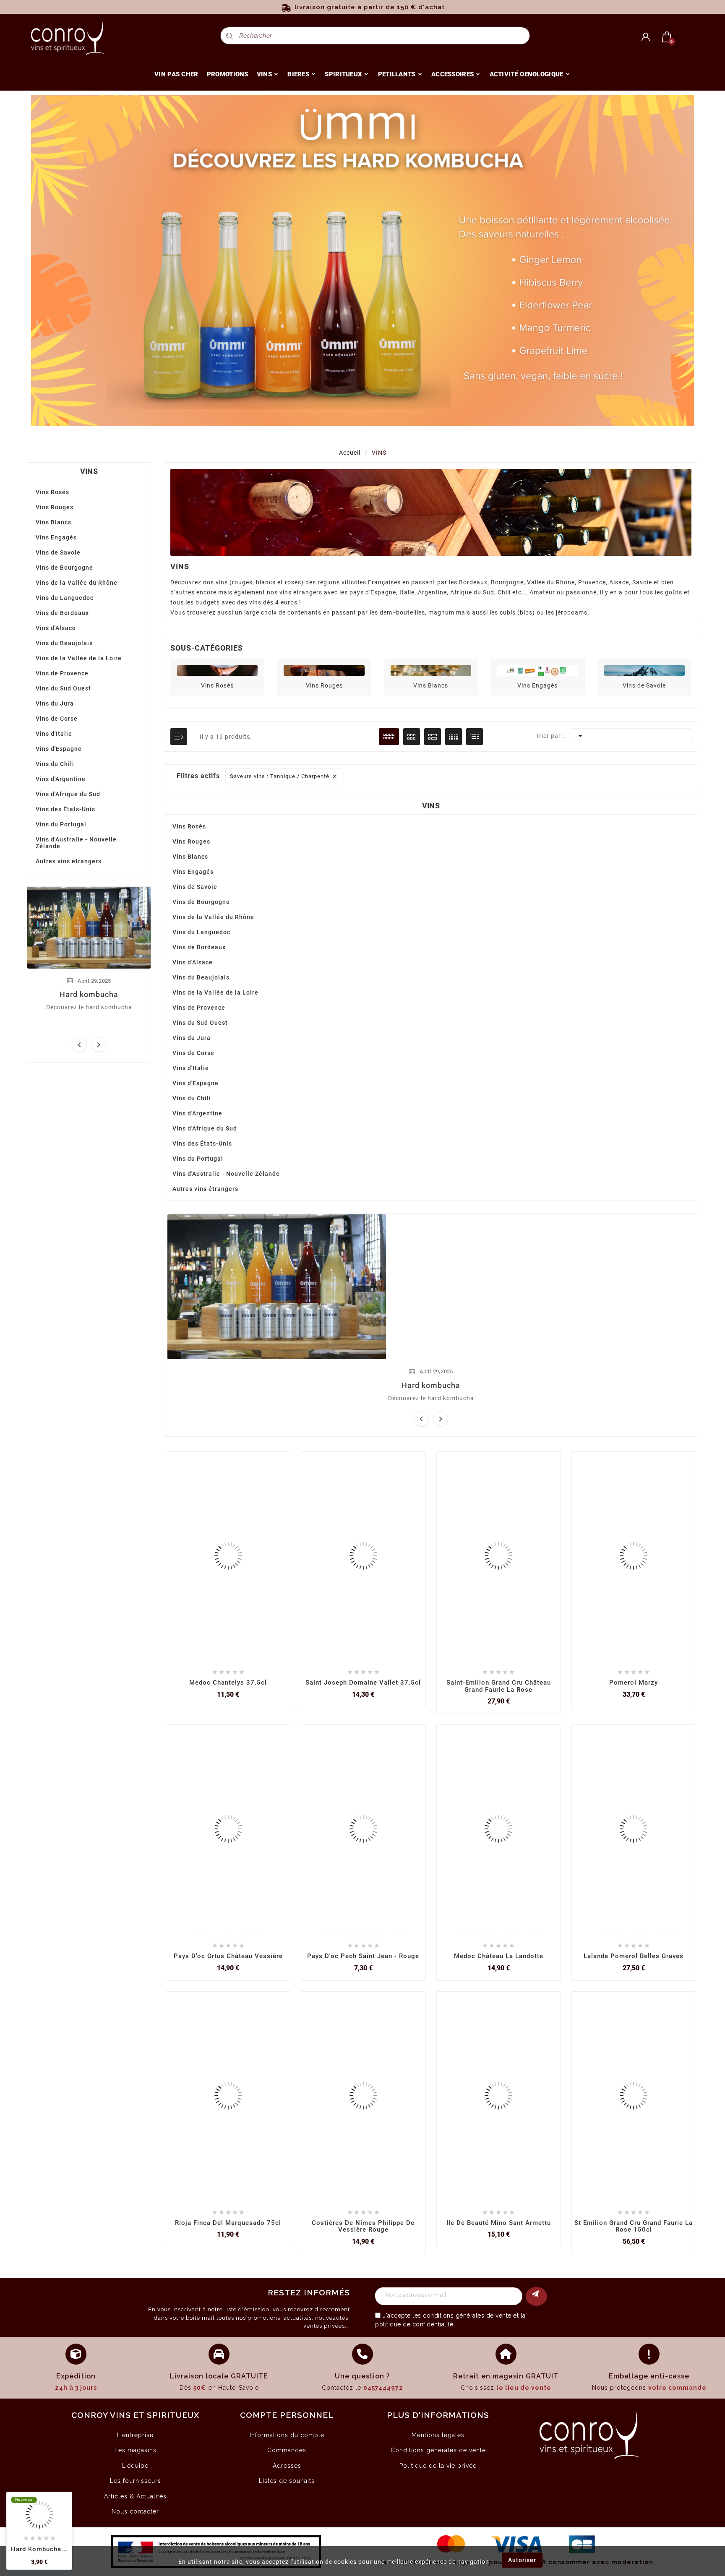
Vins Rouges (55, 507)
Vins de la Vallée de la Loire (79, 658)
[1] (536, 2296)
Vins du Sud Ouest (63, 688)
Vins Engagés (56, 537)
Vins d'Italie (54, 734)
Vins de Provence (62, 673)
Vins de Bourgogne (64, 568)
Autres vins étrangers (69, 861)
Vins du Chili (55, 764)
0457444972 (383, 2388)
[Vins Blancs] (431, 670)
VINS (89, 471)
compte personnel (287, 2415)
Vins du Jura (55, 703)
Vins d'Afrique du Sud (68, 794)
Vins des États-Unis (65, 809)
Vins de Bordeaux (62, 613)
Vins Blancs (53, 522)
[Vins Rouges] (324, 670)
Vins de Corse (57, 719)
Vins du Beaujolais (64, 643)
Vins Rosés (52, 492)
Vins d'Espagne (59, 749)
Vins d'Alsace (56, 628)
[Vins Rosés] (217, 670)
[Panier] (667, 37)
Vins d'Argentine (61, 779)
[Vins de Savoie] (644, 670)
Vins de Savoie (58, 552)
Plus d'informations (438, 2415)
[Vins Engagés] (537, 670)
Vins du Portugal (61, 824)
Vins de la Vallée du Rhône (77, 583)
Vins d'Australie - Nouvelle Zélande (76, 843)
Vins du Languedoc (65, 598)
